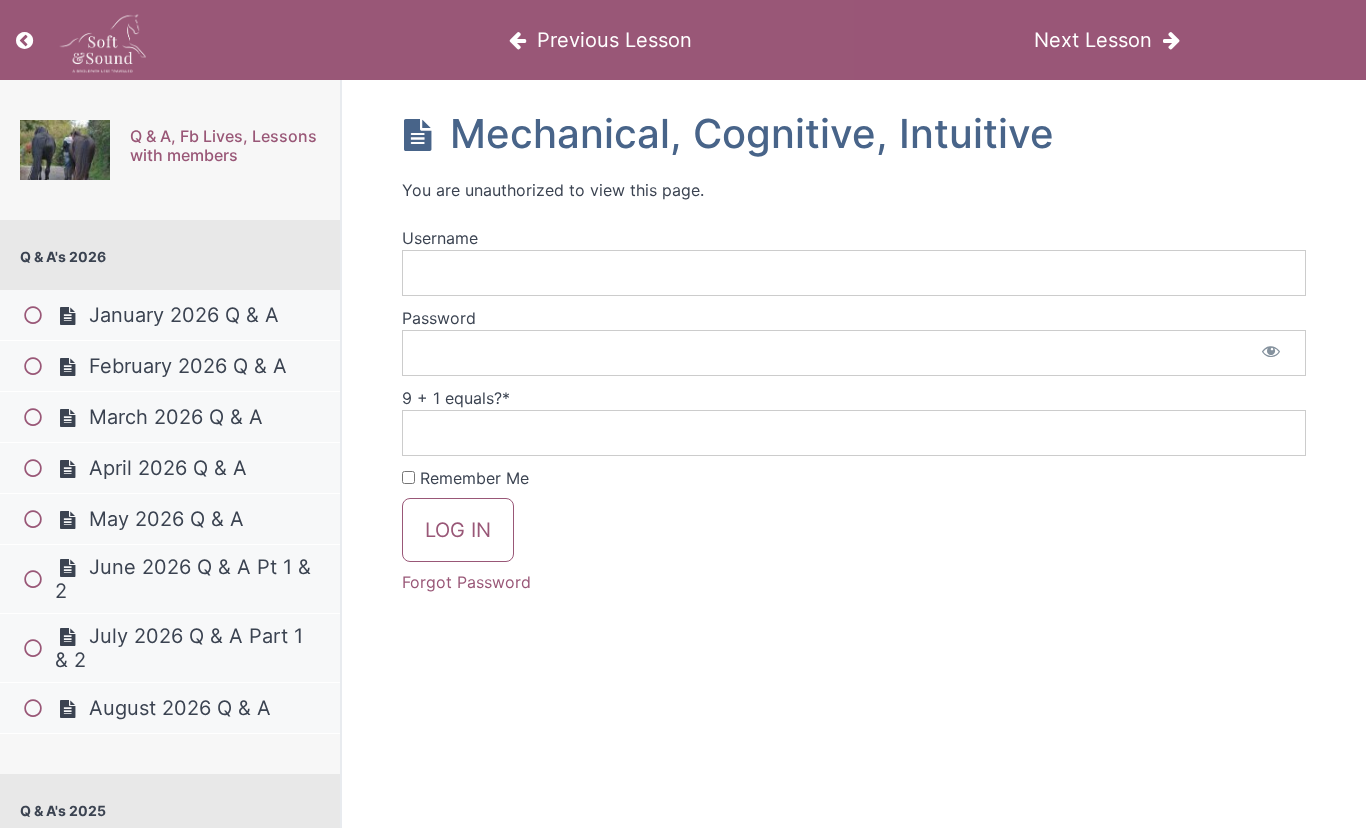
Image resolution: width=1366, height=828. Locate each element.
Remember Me (472, 478)
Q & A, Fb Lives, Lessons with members (223, 145)
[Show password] (1271, 353)
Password (439, 318)
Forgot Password (466, 582)
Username (440, 238)
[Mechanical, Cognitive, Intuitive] (65, 150)
